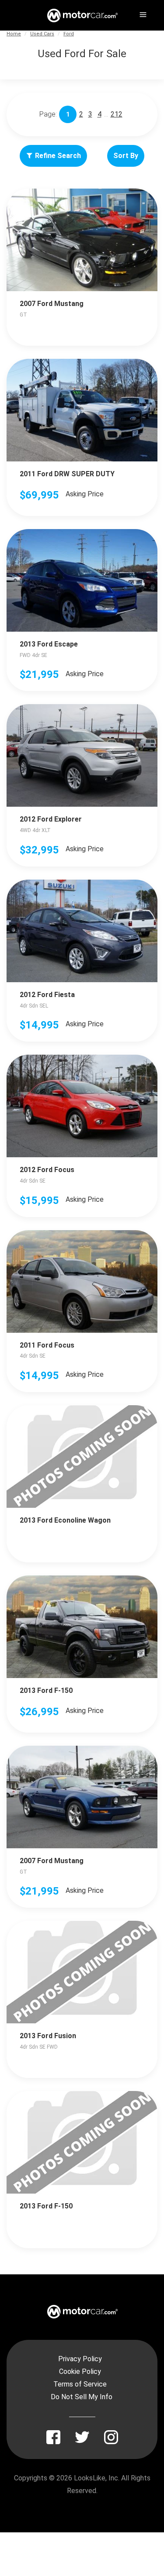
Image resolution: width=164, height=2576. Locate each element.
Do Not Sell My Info (82, 2397)
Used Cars (42, 34)
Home (14, 34)
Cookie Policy (80, 2371)
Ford (69, 34)
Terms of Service (80, 2384)
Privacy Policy (80, 2359)
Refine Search (58, 156)
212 (117, 114)
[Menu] (142, 13)
